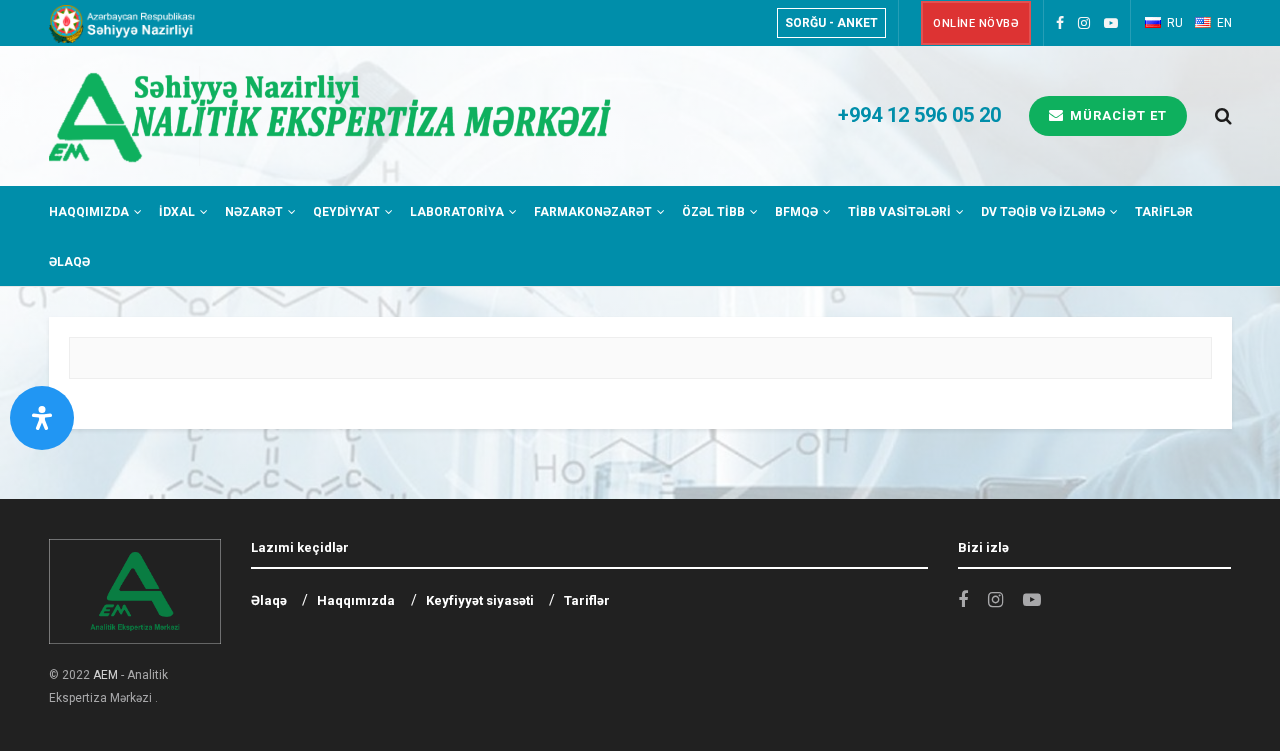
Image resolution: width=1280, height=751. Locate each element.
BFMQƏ (796, 212)
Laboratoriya (457, 212)
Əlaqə (69, 262)
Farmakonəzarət (593, 212)
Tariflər (1164, 212)
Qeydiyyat (346, 212)
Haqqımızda (89, 212)
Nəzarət (254, 212)
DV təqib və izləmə (1043, 212)
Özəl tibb (713, 212)
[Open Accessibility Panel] (42, 418)
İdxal (177, 212)
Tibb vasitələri (899, 212)
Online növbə (976, 23)
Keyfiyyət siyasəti (480, 600)
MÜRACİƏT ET (1116, 115)
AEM (105, 675)
